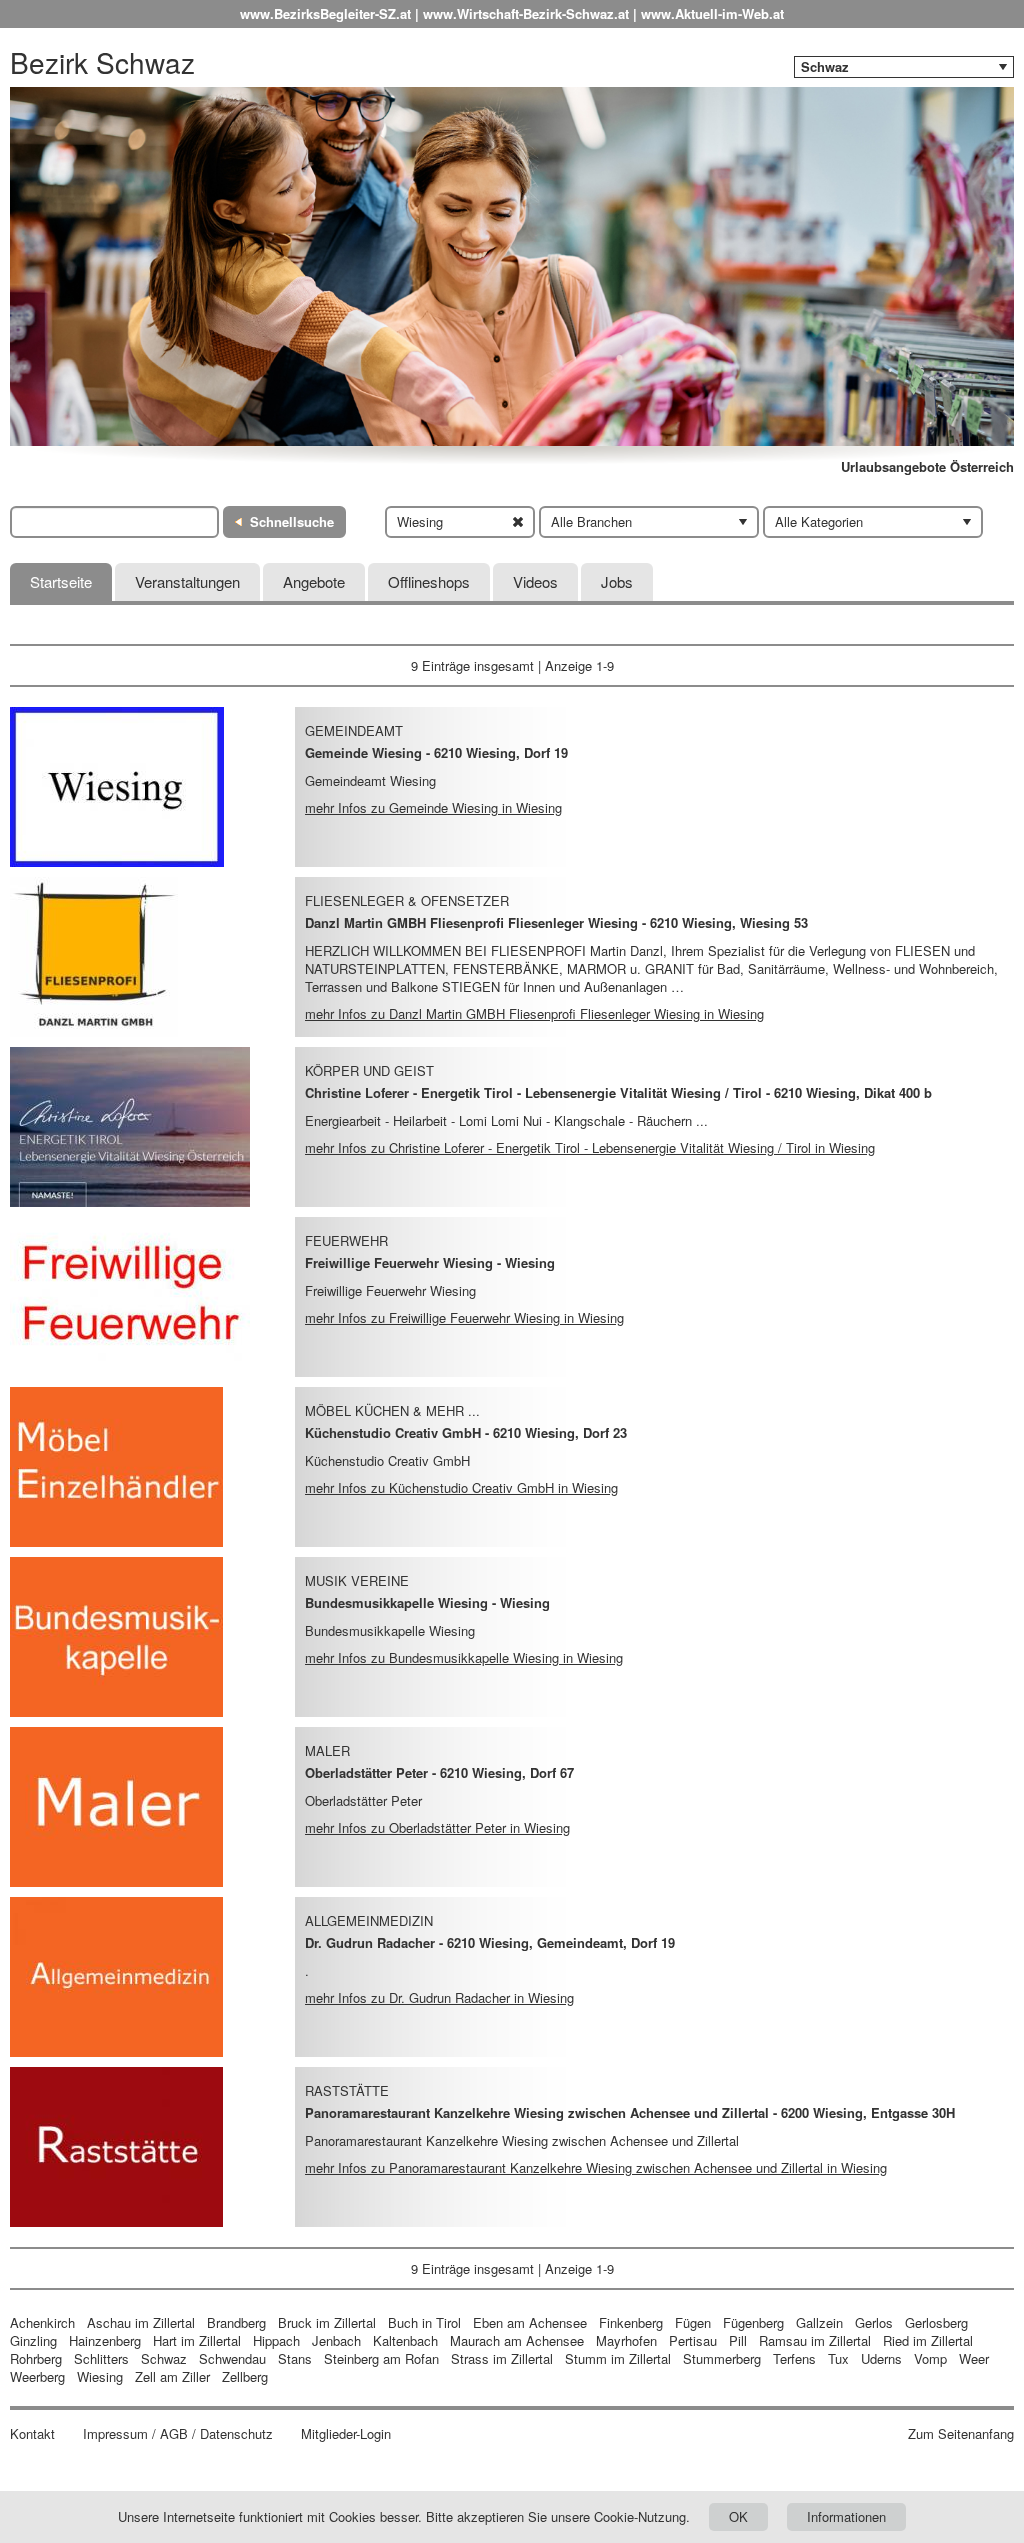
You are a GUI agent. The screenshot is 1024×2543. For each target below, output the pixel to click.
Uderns (881, 2358)
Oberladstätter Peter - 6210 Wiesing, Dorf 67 (439, 1772)
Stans (295, 2358)
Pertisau (693, 2340)
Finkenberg (631, 2322)
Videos (535, 581)
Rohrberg (36, 2358)
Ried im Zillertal (928, 2340)
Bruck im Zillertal (327, 2322)
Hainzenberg (105, 2340)
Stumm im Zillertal (618, 2358)
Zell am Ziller (172, 2376)
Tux (838, 2358)
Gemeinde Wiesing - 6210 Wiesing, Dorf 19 (436, 752)
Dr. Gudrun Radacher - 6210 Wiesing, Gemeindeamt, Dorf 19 (490, 1942)
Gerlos (874, 2322)
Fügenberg (753, 2322)
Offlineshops (429, 581)
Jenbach (336, 2340)
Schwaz (164, 2358)
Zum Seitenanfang (961, 2434)
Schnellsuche (292, 521)
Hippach (276, 2340)
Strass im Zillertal (502, 2358)
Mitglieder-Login (346, 2434)
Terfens (794, 2358)
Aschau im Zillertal (141, 2322)
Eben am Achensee (530, 2322)
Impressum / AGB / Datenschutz (178, 2434)
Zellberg (245, 2376)
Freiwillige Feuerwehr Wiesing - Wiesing (430, 1262)
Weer (974, 2358)
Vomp (930, 2358)
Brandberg (236, 2322)
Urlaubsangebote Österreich (927, 467)
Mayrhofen (626, 2340)
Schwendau (232, 2358)
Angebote (314, 581)
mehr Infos (433, 807)
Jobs (617, 581)
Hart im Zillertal (197, 2340)
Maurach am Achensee (517, 2340)
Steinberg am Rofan (381, 2358)
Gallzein (819, 2322)
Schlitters (101, 2358)
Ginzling (33, 2340)
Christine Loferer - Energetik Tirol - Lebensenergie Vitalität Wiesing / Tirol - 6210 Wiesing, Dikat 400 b (618, 1092)
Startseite (61, 581)
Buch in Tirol (424, 2322)
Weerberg (37, 2376)
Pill (740, 2340)
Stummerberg (722, 2358)
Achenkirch (42, 2322)
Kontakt (32, 2434)
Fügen (693, 2322)
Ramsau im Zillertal (815, 2340)
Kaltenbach (405, 2340)
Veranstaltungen (187, 581)
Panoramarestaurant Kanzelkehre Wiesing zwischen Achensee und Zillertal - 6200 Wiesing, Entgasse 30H (630, 2112)
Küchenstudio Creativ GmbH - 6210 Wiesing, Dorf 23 (466, 1432)
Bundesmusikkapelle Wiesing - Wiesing (427, 1602)
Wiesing (100, 2376)
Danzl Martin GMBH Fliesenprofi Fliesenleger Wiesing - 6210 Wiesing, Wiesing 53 (556, 922)
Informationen (846, 2516)
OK (738, 2516)
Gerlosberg (936, 2322)
